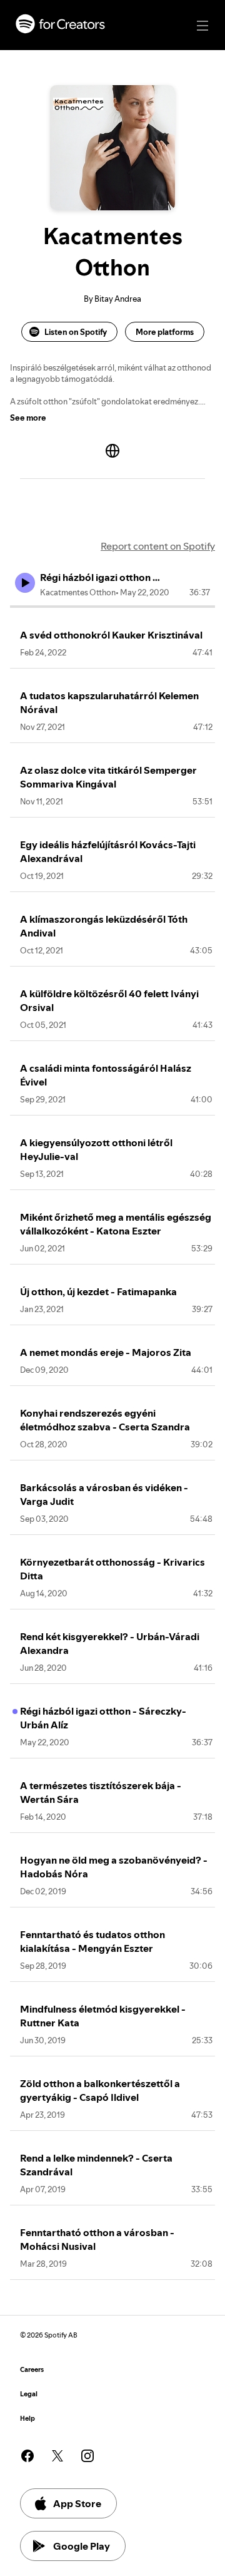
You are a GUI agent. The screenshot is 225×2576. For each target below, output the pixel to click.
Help (27, 2419)
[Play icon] (25, 583)
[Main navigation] (202, 26)
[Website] (112, 451)
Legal (29, 2394)
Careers (32, 2370)
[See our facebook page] (27, 2456)
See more (28, 418)
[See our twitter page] (57, 2456)
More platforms (165, 332)
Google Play (82, 2546)
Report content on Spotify (158, 546)
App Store (77, 2503)
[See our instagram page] (87, 2456)
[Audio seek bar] (112, 607)
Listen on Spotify (76, 332)
